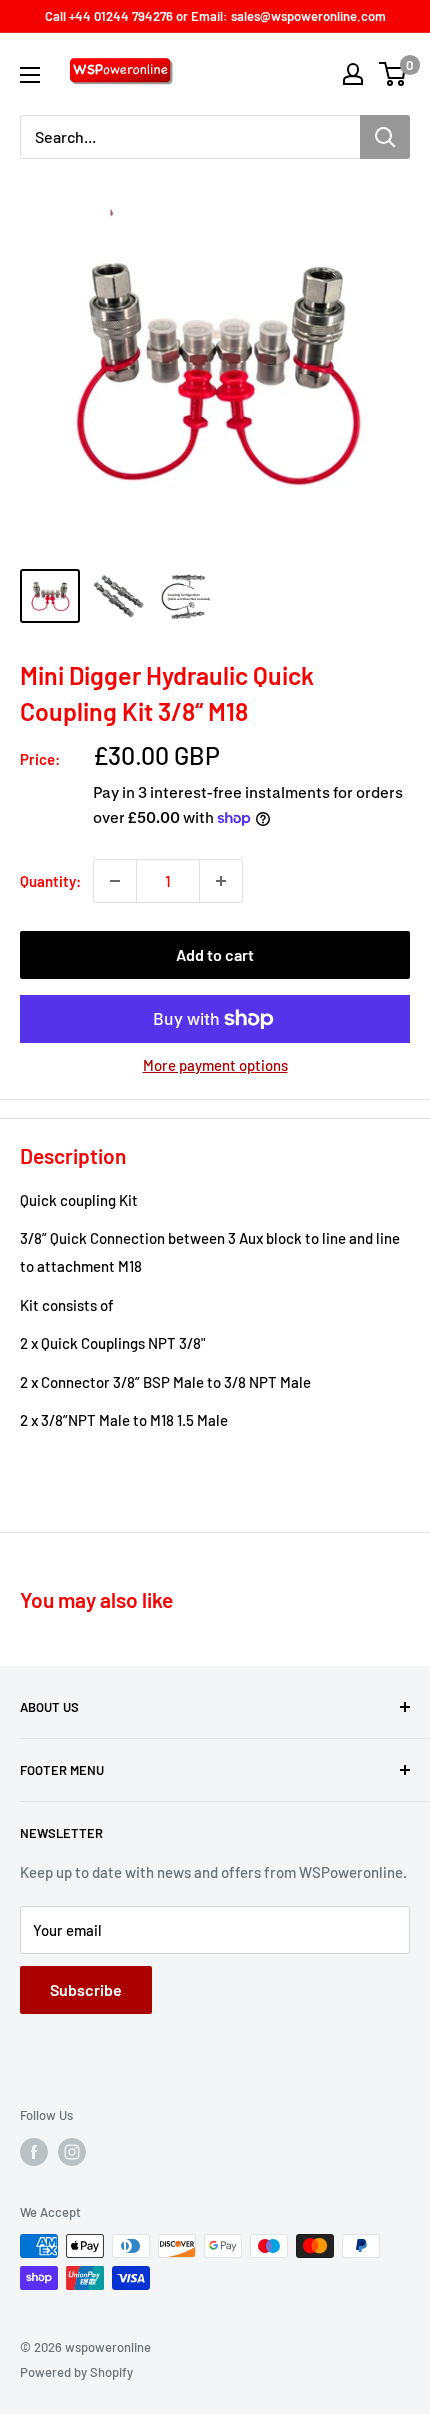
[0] (393, 74)
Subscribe (86, 1989)
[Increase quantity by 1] (221, 881)
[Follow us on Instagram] (72, 2152)
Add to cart (215, 954)
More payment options (215, 1065)
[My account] (353, 74)
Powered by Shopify (76, 2372)
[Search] (385, 137)
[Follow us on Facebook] (34, 2152)
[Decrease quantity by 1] (115, 881)
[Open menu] (30, 75)
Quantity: (50, 881)
